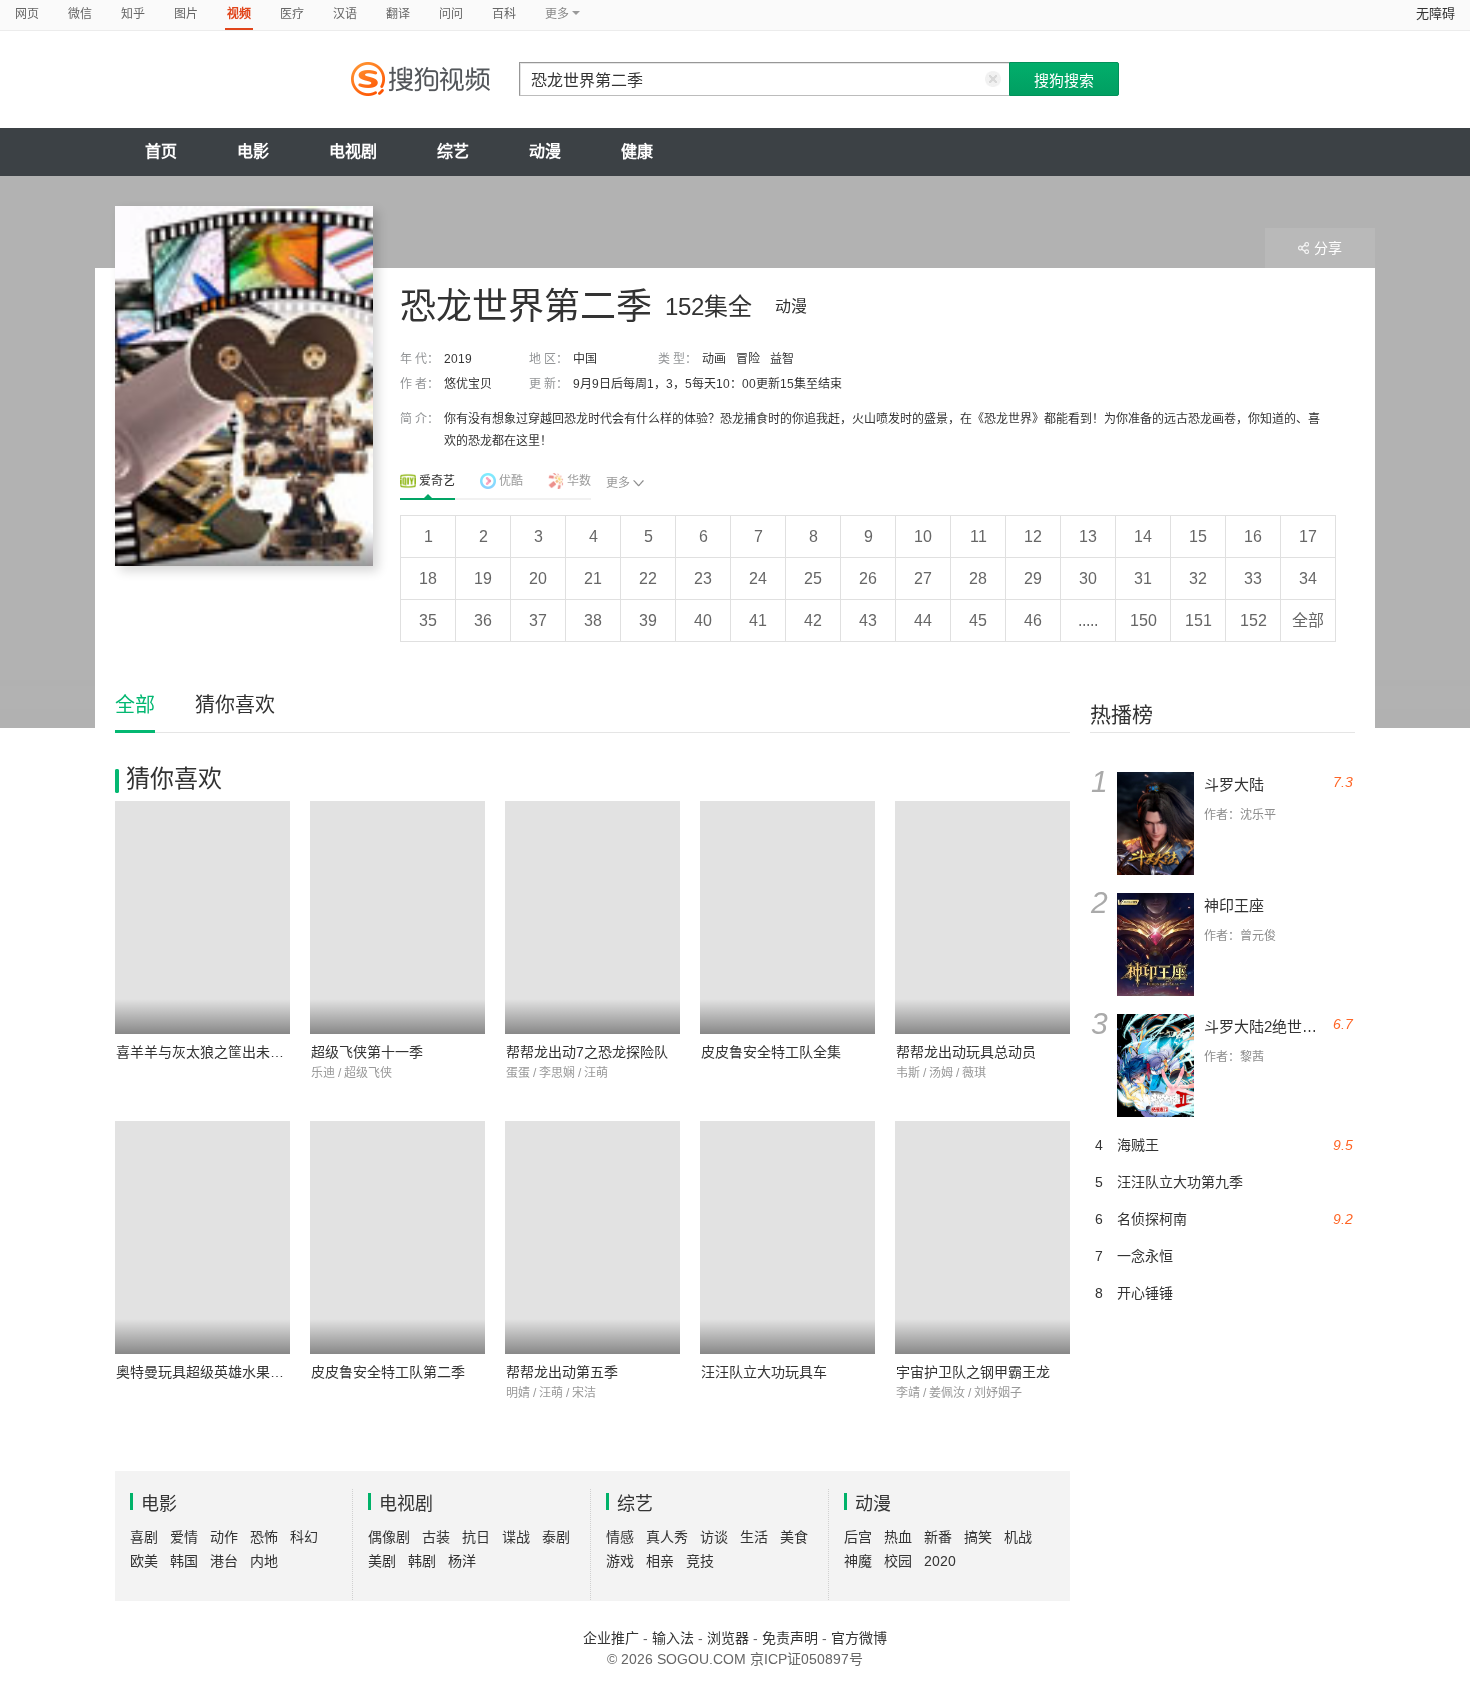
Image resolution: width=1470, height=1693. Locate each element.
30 (1088, 578)
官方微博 (859, 1638)
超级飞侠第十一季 (367, 1052)
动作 (224, 1537)
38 (593, 620)
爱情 (184, 1537)
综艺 (453, 151)
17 (1308, 536)
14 (1143, 536)
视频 (239, 14)
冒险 (748, 359)
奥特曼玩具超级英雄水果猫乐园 (214, 1372)
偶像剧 (389, 1537)
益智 (782, 359)
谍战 (516, 1537)
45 (978, 620)
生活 (754, 1537)
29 (1033, 578)
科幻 (304, 1537)
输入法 (673, 1638)
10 (923, 536)
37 (538, 620)
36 (483, 620)
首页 (161, 151)
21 (593, 578)
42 (813, 620)
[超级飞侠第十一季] (397, 917)
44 (923, 620)
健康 (637, 151)
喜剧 (144, 1537)
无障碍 (1435, 13)
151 (1198, 620)
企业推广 (611, 1638)
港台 (224, 1561)
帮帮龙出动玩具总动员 (966, 1052)
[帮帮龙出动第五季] (592, 1237)
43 (868, 620)
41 (758, 620)
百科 (504, 14)
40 (703, 620)
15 (1198, 536)
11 (978, 536)
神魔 (858, 1561)
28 (978, 578)
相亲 (660, 1561)
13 (1088, 536)
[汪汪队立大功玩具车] (787, 1237)
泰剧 (556, 1537)
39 (648, 620)
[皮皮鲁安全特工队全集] (787, 917)
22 (648, 578)
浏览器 (728, 1638)
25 (813, 578)
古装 (436, 1537)
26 (868, 578)
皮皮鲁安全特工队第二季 (388, 1372)
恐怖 (264, 1537)
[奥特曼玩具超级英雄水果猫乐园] (202, 1237)
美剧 (382, 1561)
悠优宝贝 (468, 384)
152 (1253, 620)
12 (1033, 536)
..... (1088, 620)
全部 (1308, 620)
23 (703, 578)
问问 (451, 14)
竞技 (700, 1561)
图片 (186, 14)
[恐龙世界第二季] (244, 386)
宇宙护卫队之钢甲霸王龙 (973, 1372)
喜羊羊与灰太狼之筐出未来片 (207, 1052)
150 (1143, 620)
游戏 (620, 1561)
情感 (620, 1537)
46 (1033, 620)
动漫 (545, 151)
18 (428, 578)
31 (1143, 578)
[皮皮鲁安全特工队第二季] (397, 1237)
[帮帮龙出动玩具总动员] (982, 917)
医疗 (292, 14)
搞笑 (978, 1537)
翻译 (398, 14)
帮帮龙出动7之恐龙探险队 (587, 1052)
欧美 (144, 1561)
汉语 (345, 14)
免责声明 (790, 1638)
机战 (1018, 1537)
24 (758, 578)
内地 (264, 1561)
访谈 (714, 1537)
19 (483, 578)
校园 (898, 1561)
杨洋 (462, 1561)
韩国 (184, 1561)
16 (1253, 536)
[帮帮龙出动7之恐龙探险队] (592, 917)
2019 (458, 359)
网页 (27, 14)
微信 (80, 14)
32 (1198, 578)
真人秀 (667, 1537)
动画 (714, 359)
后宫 (858, 1537)
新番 (938, 1537)
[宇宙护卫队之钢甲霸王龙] (982, 1237)
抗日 (476, 1537)
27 (923, 578)
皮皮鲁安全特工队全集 (771, 1052)
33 (1253, 578)
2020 (940, 1561)
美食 (794, 1537)
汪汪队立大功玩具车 (764, 1372)
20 (538, 578)
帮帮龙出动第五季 (562, 1372)
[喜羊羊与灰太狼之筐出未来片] (202, 917)
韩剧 (422, 1561)
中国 (585, 359)
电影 (253, 151)
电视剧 (353, 151)
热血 (898, 1537)
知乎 (133, 14)
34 (1308, 578)
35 (428, 620)
